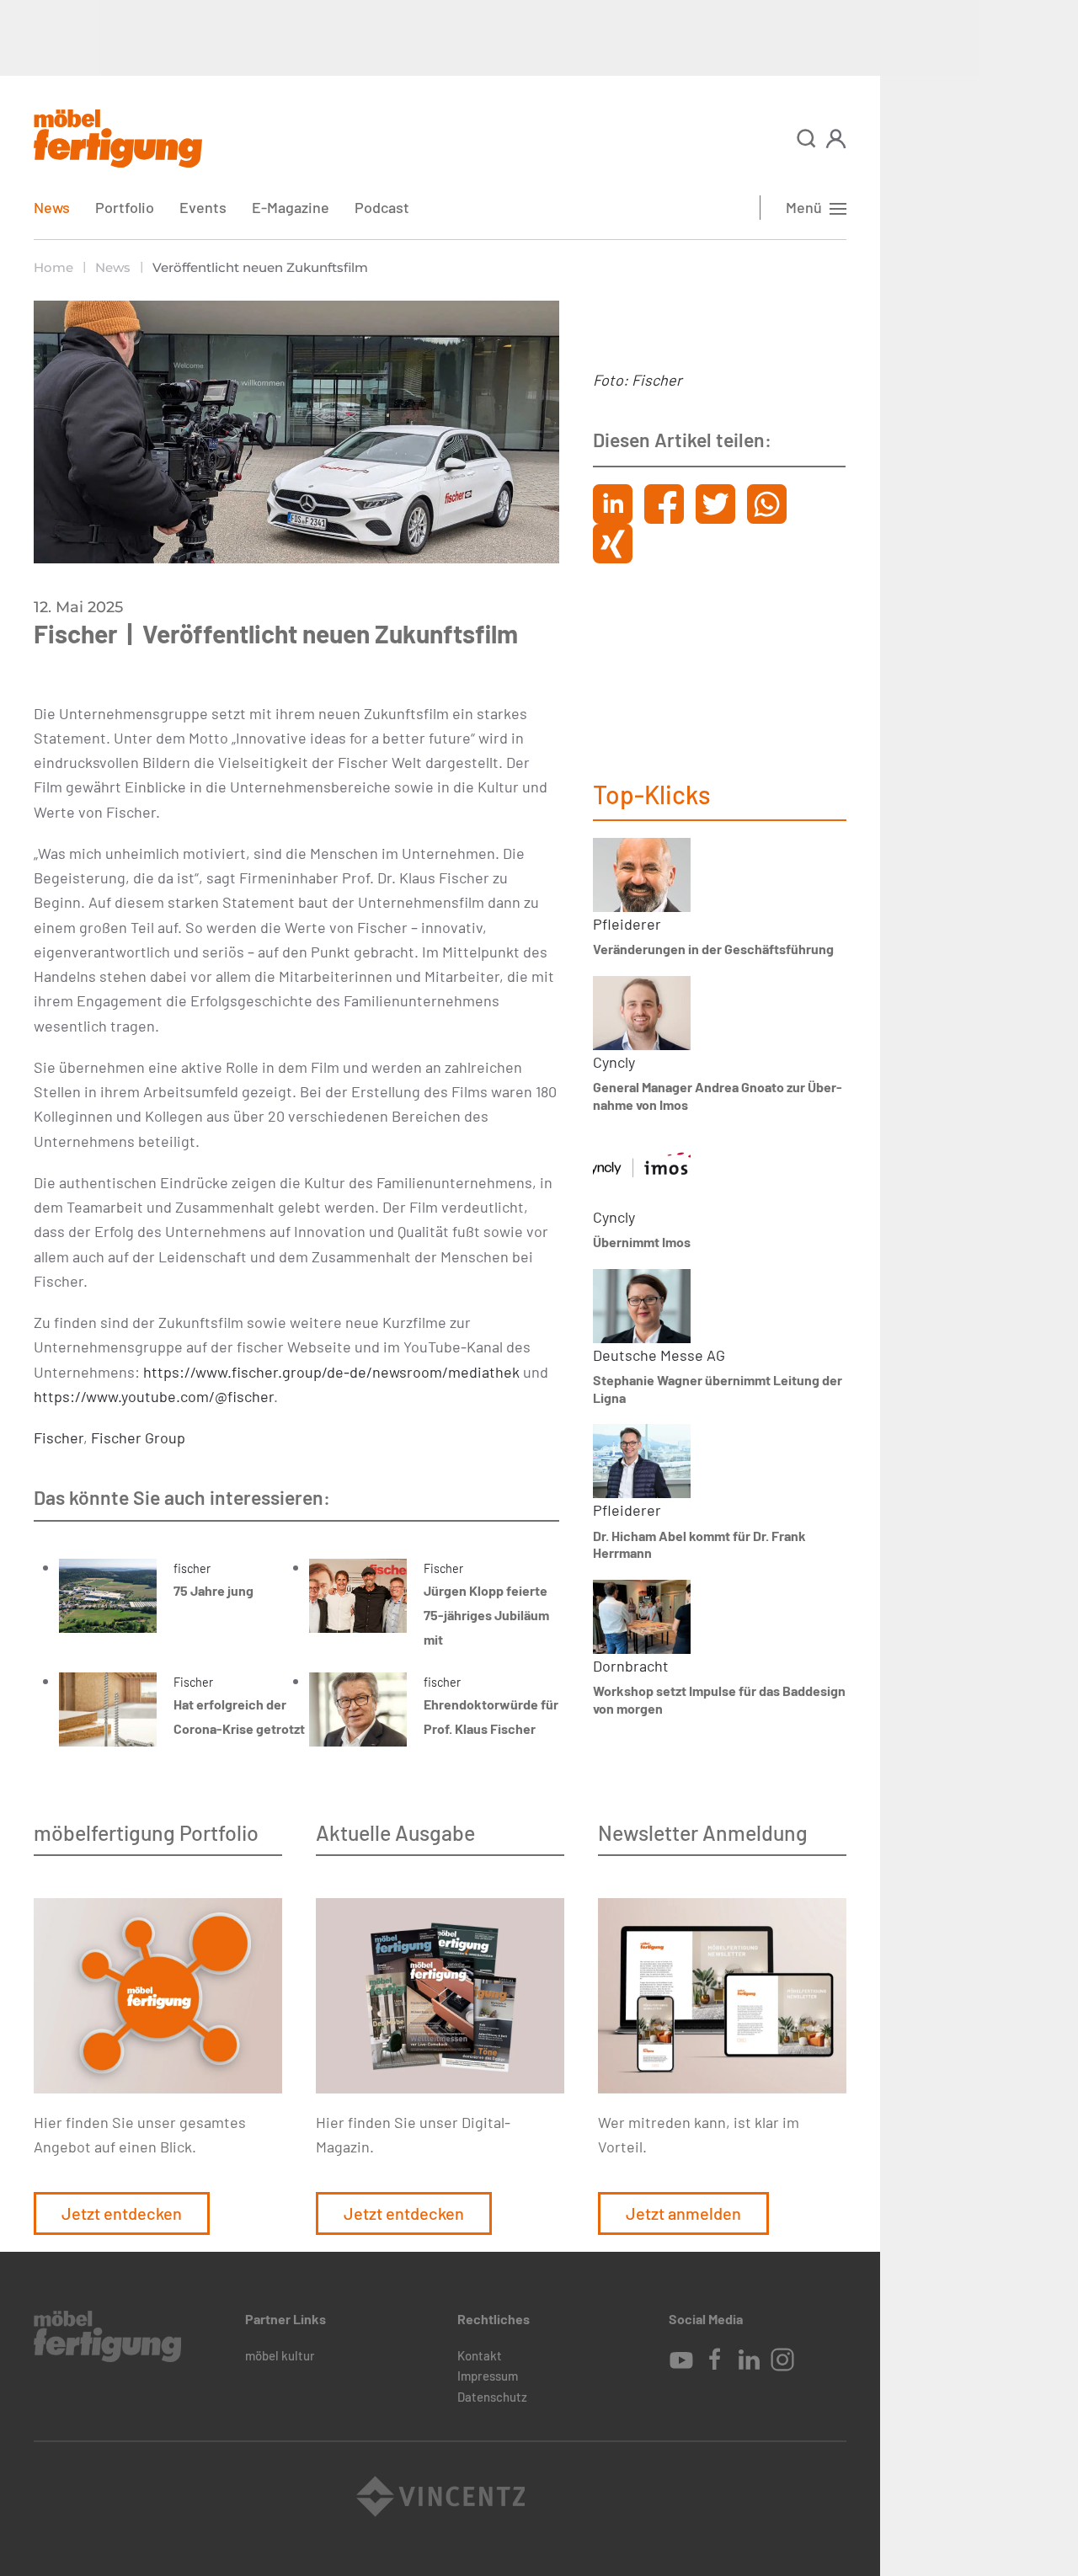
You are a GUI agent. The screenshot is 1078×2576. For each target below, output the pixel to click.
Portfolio (125, 207)
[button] (806, 139)
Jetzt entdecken (122, 2213)
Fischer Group (138, 1437)
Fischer (59, 1437)
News (52, 207)
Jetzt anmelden (683, 2213)
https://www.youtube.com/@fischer (154, 1396)
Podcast (382, 207)
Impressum (488, 2376)
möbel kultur (280, 2355)
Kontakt (480, 2355)
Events (203, 207)
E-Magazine (291, 207)
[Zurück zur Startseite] (118, 139)
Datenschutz (492, 2397)
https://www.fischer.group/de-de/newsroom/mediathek (331, 1372)
